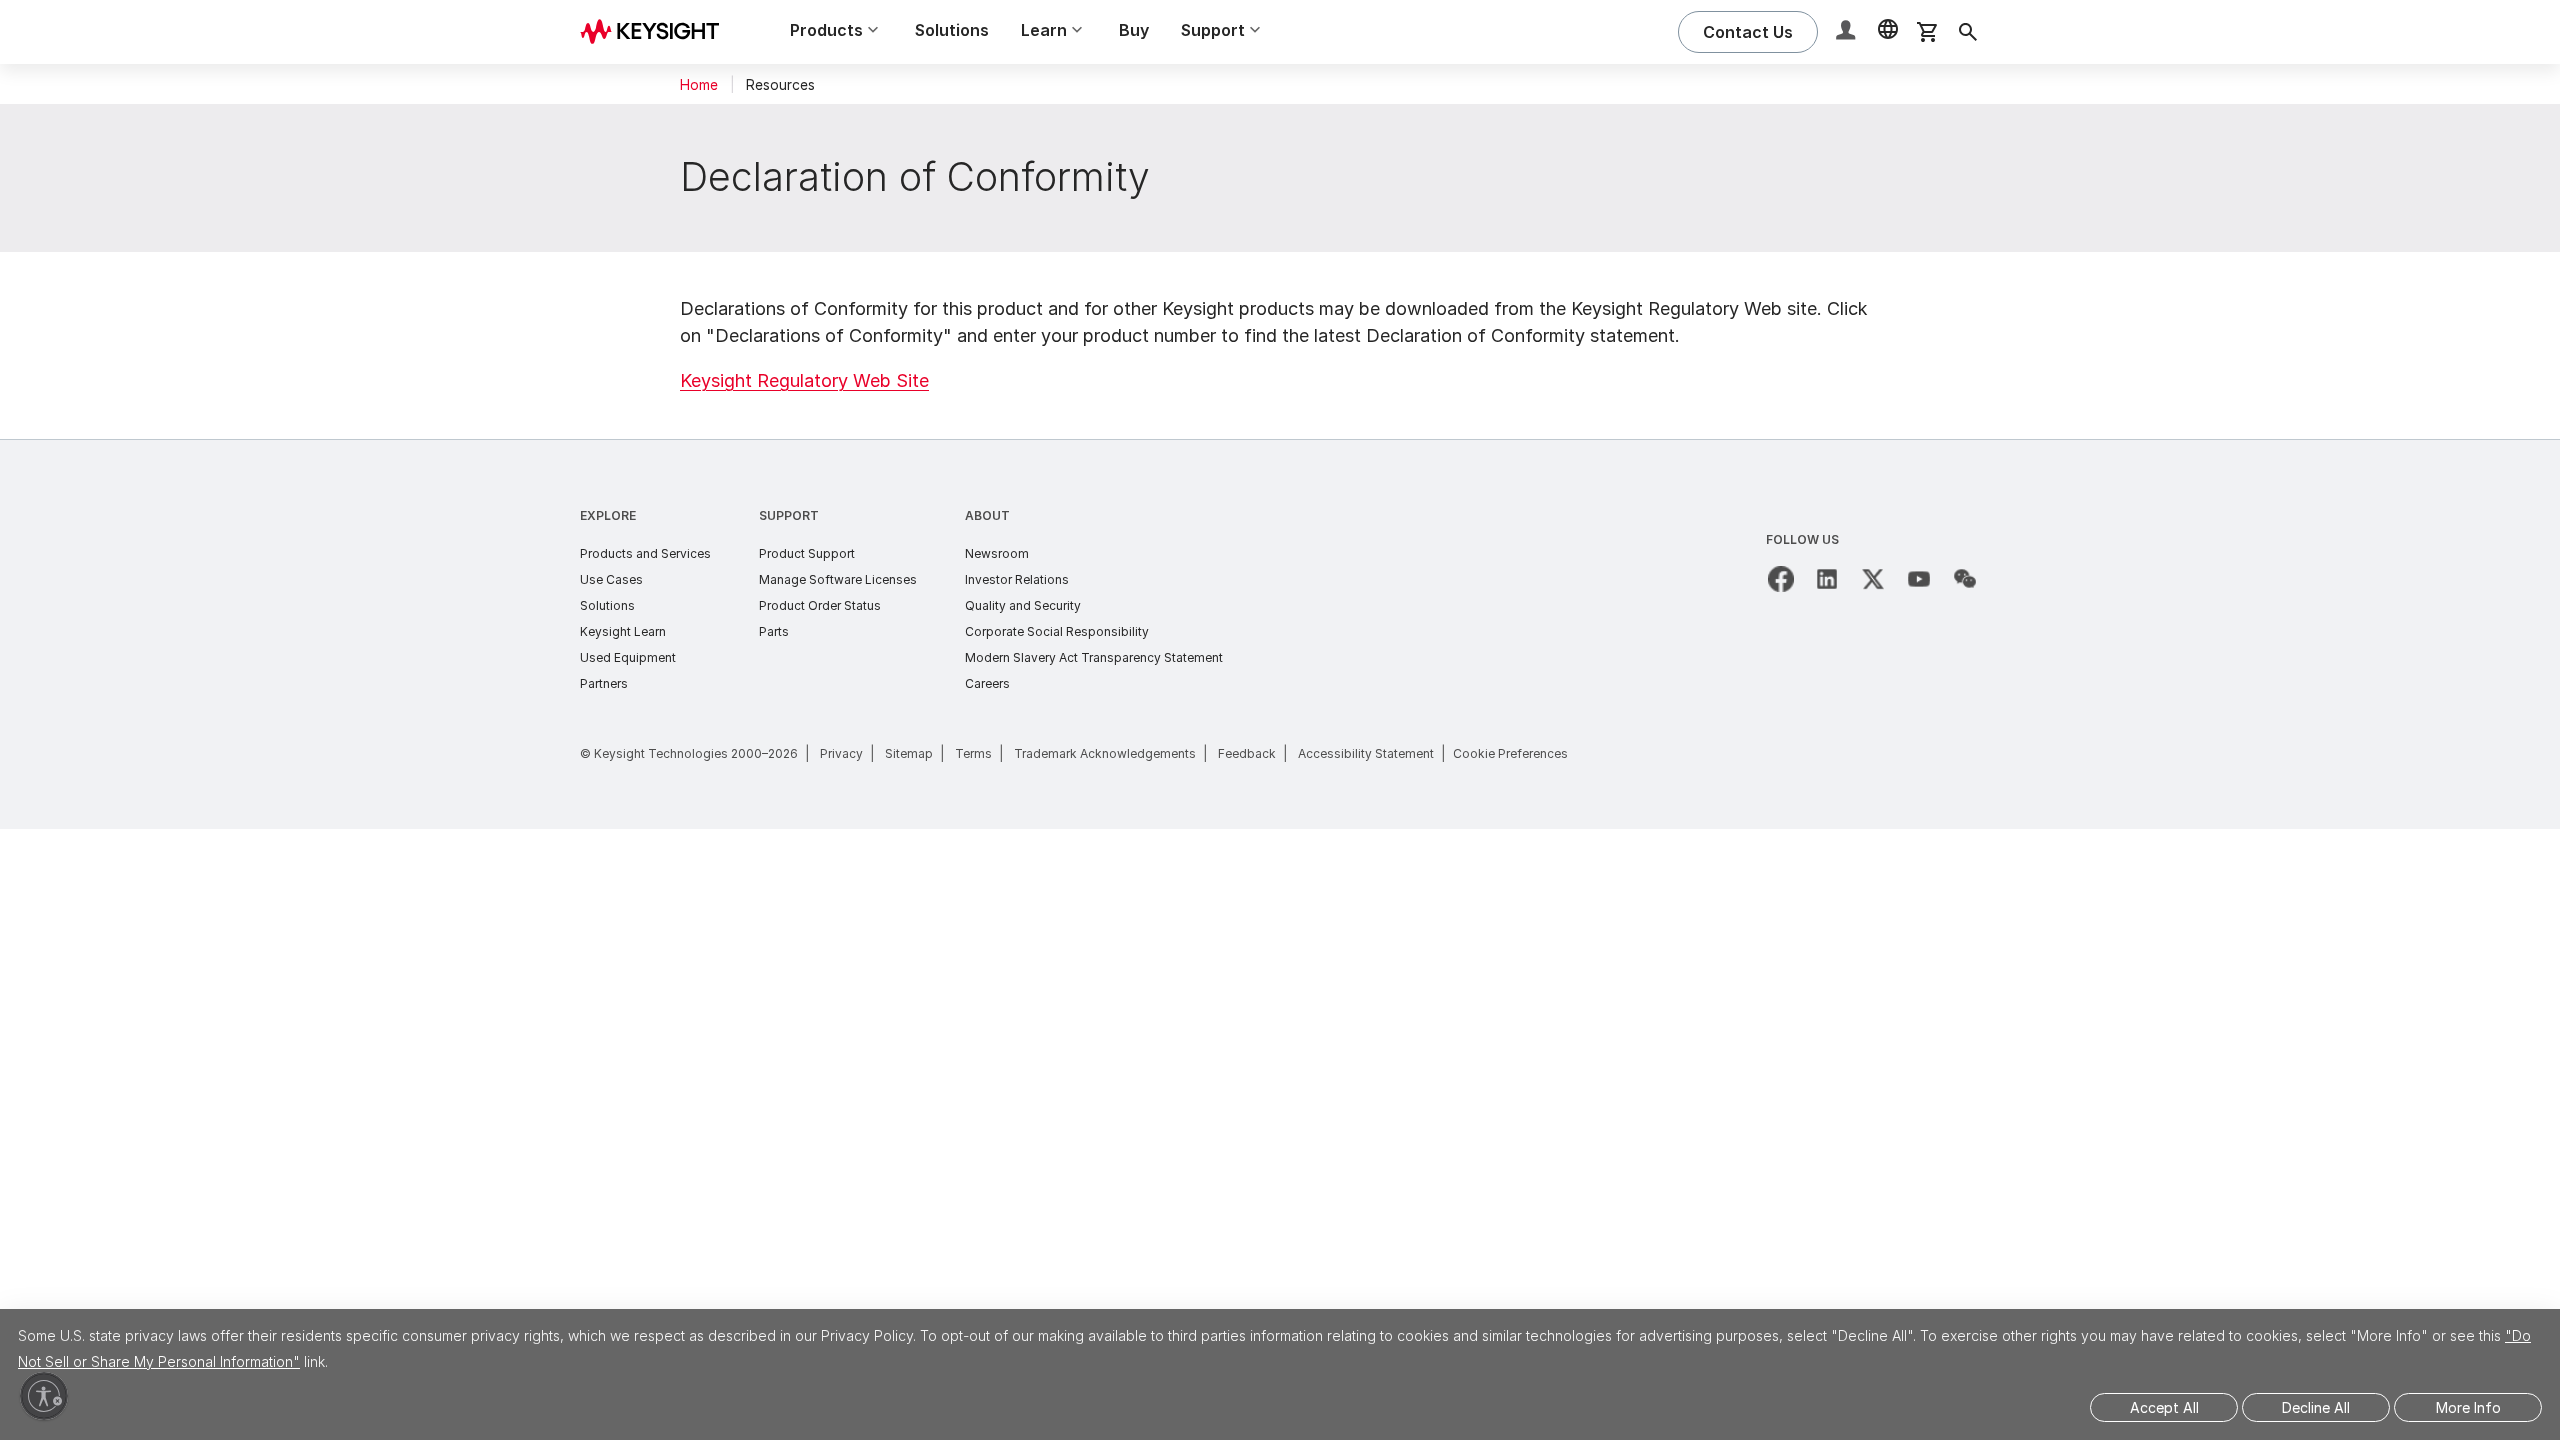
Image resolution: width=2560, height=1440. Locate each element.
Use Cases (611, 579)
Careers (987, 683)
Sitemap (909, 753)
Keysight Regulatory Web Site (804, 380)
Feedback (1247, 753)
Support (789, 515)
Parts (774, 631)
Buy (1134, 30)
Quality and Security (1023, 605)
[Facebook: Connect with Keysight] (1781, 579)
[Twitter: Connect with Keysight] (1873, 579)
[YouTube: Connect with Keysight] (1919, 579)
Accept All (2164, 1407)
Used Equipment (628, 657)
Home (699, 85)
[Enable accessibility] (44, 1396)
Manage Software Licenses (838, 579)
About (987, 515)
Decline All (2316, 1407)
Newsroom (997, 553)
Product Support (807, 553)
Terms (973, 753)
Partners (604, 683)
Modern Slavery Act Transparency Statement (1094, 657)
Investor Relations (1017, 579)
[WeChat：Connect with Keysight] (1965, 579)
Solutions (952, 30)
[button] (1848, 32)
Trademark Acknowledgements (1105, 753)
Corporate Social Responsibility (1057, 631)
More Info (2468, 1407)
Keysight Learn (623, 631)
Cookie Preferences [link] (1510, 753)
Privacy (841, 753)
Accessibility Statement (1366, 753)
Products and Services (645, 553)
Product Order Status (820, 605)
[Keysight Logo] (657, 32)
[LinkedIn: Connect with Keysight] (1827, 579)
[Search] (1968, 32)
